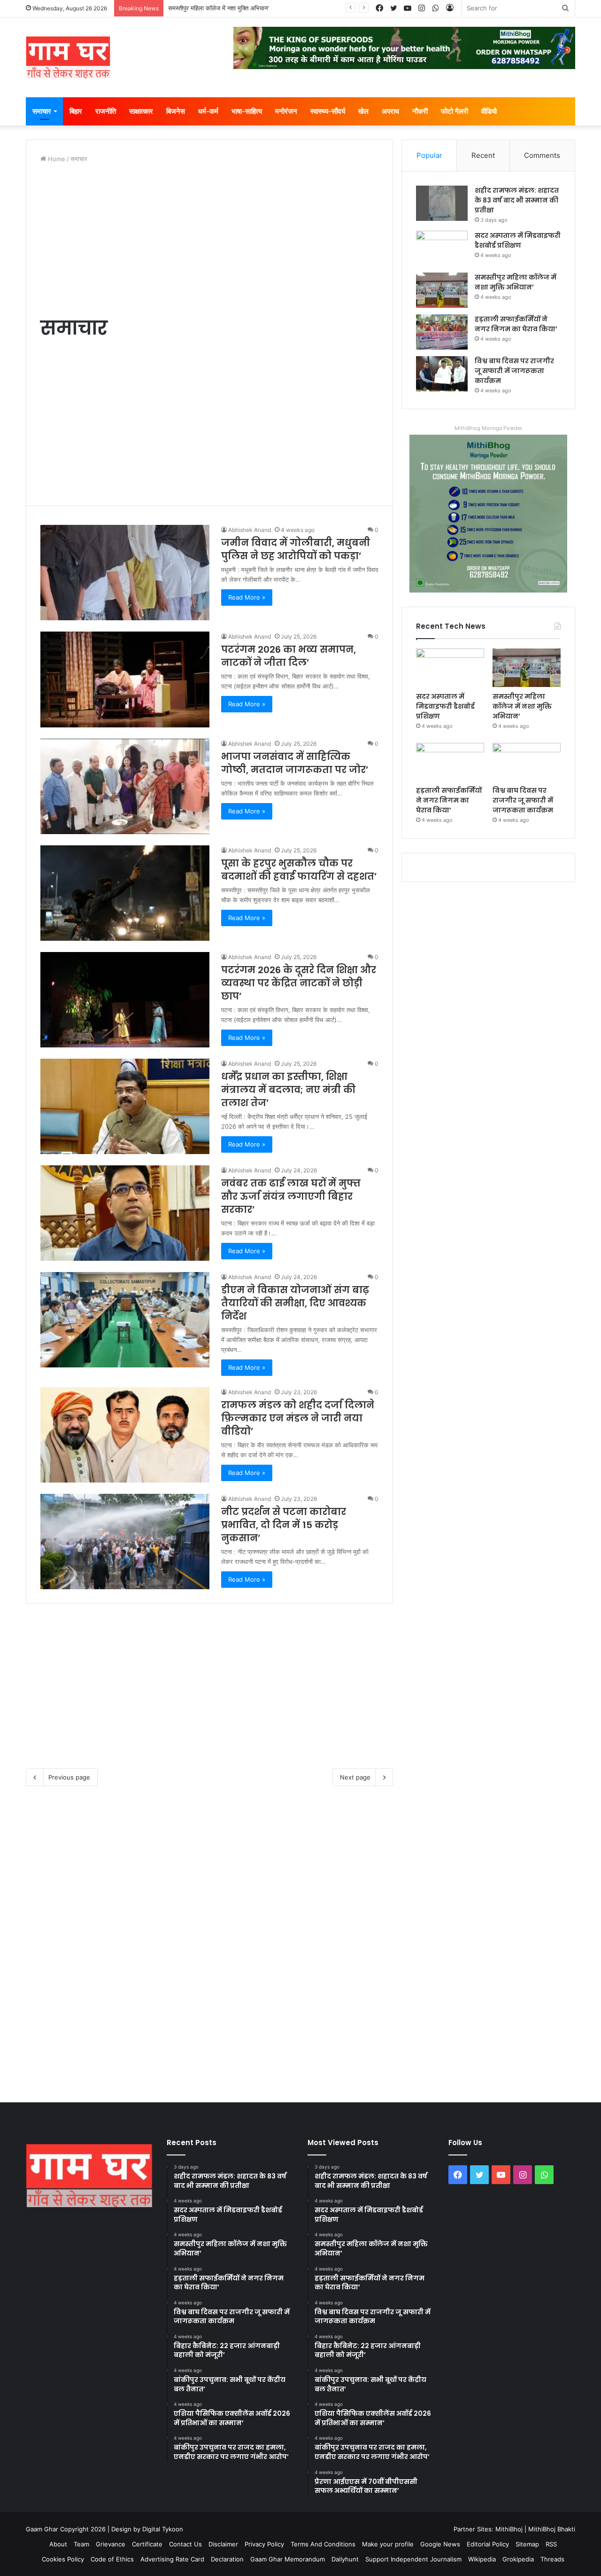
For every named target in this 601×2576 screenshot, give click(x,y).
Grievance (111, 2544)
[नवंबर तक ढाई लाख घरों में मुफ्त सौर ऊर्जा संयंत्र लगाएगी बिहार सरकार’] (125, 1213)
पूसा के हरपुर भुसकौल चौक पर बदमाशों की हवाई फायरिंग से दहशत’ (299, 870)
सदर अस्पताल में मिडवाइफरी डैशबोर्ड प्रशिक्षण (518, 240)
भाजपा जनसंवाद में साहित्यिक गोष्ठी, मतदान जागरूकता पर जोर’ (295, 763)
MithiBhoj (509, 2529)
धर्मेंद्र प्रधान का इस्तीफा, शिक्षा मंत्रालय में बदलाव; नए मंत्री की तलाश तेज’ (288, 1090)
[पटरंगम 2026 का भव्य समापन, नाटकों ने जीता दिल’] (125, 679)
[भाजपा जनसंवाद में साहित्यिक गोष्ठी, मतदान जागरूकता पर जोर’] (125, 786)
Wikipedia (482, 2559)
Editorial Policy (488, 2544)
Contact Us (185, 2544)
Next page (355, 1777)
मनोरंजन (286, 111)
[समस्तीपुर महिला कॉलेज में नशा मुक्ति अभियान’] (442, 290)
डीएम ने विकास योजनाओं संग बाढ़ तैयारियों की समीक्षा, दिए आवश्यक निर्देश (295, 1303)
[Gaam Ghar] (68, 57)
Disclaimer (223, 2544)
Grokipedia (518, 2559)
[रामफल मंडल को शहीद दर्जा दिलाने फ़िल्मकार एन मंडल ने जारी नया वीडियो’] (125, 1435)
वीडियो (489, 111)
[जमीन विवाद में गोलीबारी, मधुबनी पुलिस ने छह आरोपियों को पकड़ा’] (125, 573)
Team (81, 2544)
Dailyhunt (345, 2559)
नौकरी (420, 111)
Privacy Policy (264, 2544)
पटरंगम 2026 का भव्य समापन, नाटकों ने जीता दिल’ (289, 656)
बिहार (76, 111)
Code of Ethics (112, 2559)
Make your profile (388, 2544)
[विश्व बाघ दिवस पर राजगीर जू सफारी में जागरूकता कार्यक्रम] (442, 374)
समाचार (42, 111)
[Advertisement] (209, 239)
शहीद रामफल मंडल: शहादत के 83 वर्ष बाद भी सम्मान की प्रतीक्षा (517, 200)
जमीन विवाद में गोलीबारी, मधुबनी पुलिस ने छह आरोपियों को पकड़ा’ (296, 549)
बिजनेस (176, 111)
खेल (363, 111)
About (58, 2544)
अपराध (390, 111)
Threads (552, 2559)
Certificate (147, 2544)
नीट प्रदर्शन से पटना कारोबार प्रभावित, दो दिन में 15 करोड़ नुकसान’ (284, 1525)
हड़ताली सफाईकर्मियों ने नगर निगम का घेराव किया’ (223, 8)
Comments (542, 155)
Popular (429, 155)
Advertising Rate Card (172, 2559)
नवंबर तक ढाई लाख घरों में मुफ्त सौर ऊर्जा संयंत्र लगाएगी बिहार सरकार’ (291, 1196)
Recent (483, 155)
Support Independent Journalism (413, 2559)
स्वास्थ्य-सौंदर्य (328, 111)
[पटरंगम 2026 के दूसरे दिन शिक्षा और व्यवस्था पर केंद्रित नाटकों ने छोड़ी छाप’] (125, 1000)
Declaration (227, 2559)
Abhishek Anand (250, 530)
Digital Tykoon (163, 2529)
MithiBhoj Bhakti (552, 2529)
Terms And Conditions (323, 2544)
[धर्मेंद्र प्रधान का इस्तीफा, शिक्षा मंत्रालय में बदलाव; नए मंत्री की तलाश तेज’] (125, 1106)
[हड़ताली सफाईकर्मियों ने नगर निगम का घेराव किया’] (442, 332)
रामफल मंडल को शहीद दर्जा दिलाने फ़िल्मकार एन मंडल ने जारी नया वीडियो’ (298, 1418)
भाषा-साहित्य (247, 111)
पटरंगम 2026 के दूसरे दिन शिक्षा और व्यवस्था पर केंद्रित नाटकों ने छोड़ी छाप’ (299, 983)
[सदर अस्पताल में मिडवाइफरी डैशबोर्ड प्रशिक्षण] (442, 248)
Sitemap (527, 2544)
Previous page (69, 1777)
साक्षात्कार (141, 111)
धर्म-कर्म (208, 111)
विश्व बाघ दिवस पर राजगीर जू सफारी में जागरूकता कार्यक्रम (514, 371)
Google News (440, 2544)
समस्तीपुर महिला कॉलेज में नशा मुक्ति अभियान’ (516, 282)
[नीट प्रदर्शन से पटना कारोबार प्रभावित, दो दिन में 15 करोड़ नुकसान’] (125, 1542)
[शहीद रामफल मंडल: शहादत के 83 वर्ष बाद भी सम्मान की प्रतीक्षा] (442, 203)
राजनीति (106, 111)
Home (56, 159)
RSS (551, 2544)
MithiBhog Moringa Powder (488, 428)
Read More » (247, 597)
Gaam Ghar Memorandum (288, 2559)
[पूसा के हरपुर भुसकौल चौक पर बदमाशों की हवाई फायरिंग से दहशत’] (125, 893)
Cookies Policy (63, 2559)
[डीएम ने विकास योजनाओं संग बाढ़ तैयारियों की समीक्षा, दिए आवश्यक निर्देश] (125, 1320)
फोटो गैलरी (455, 111)
